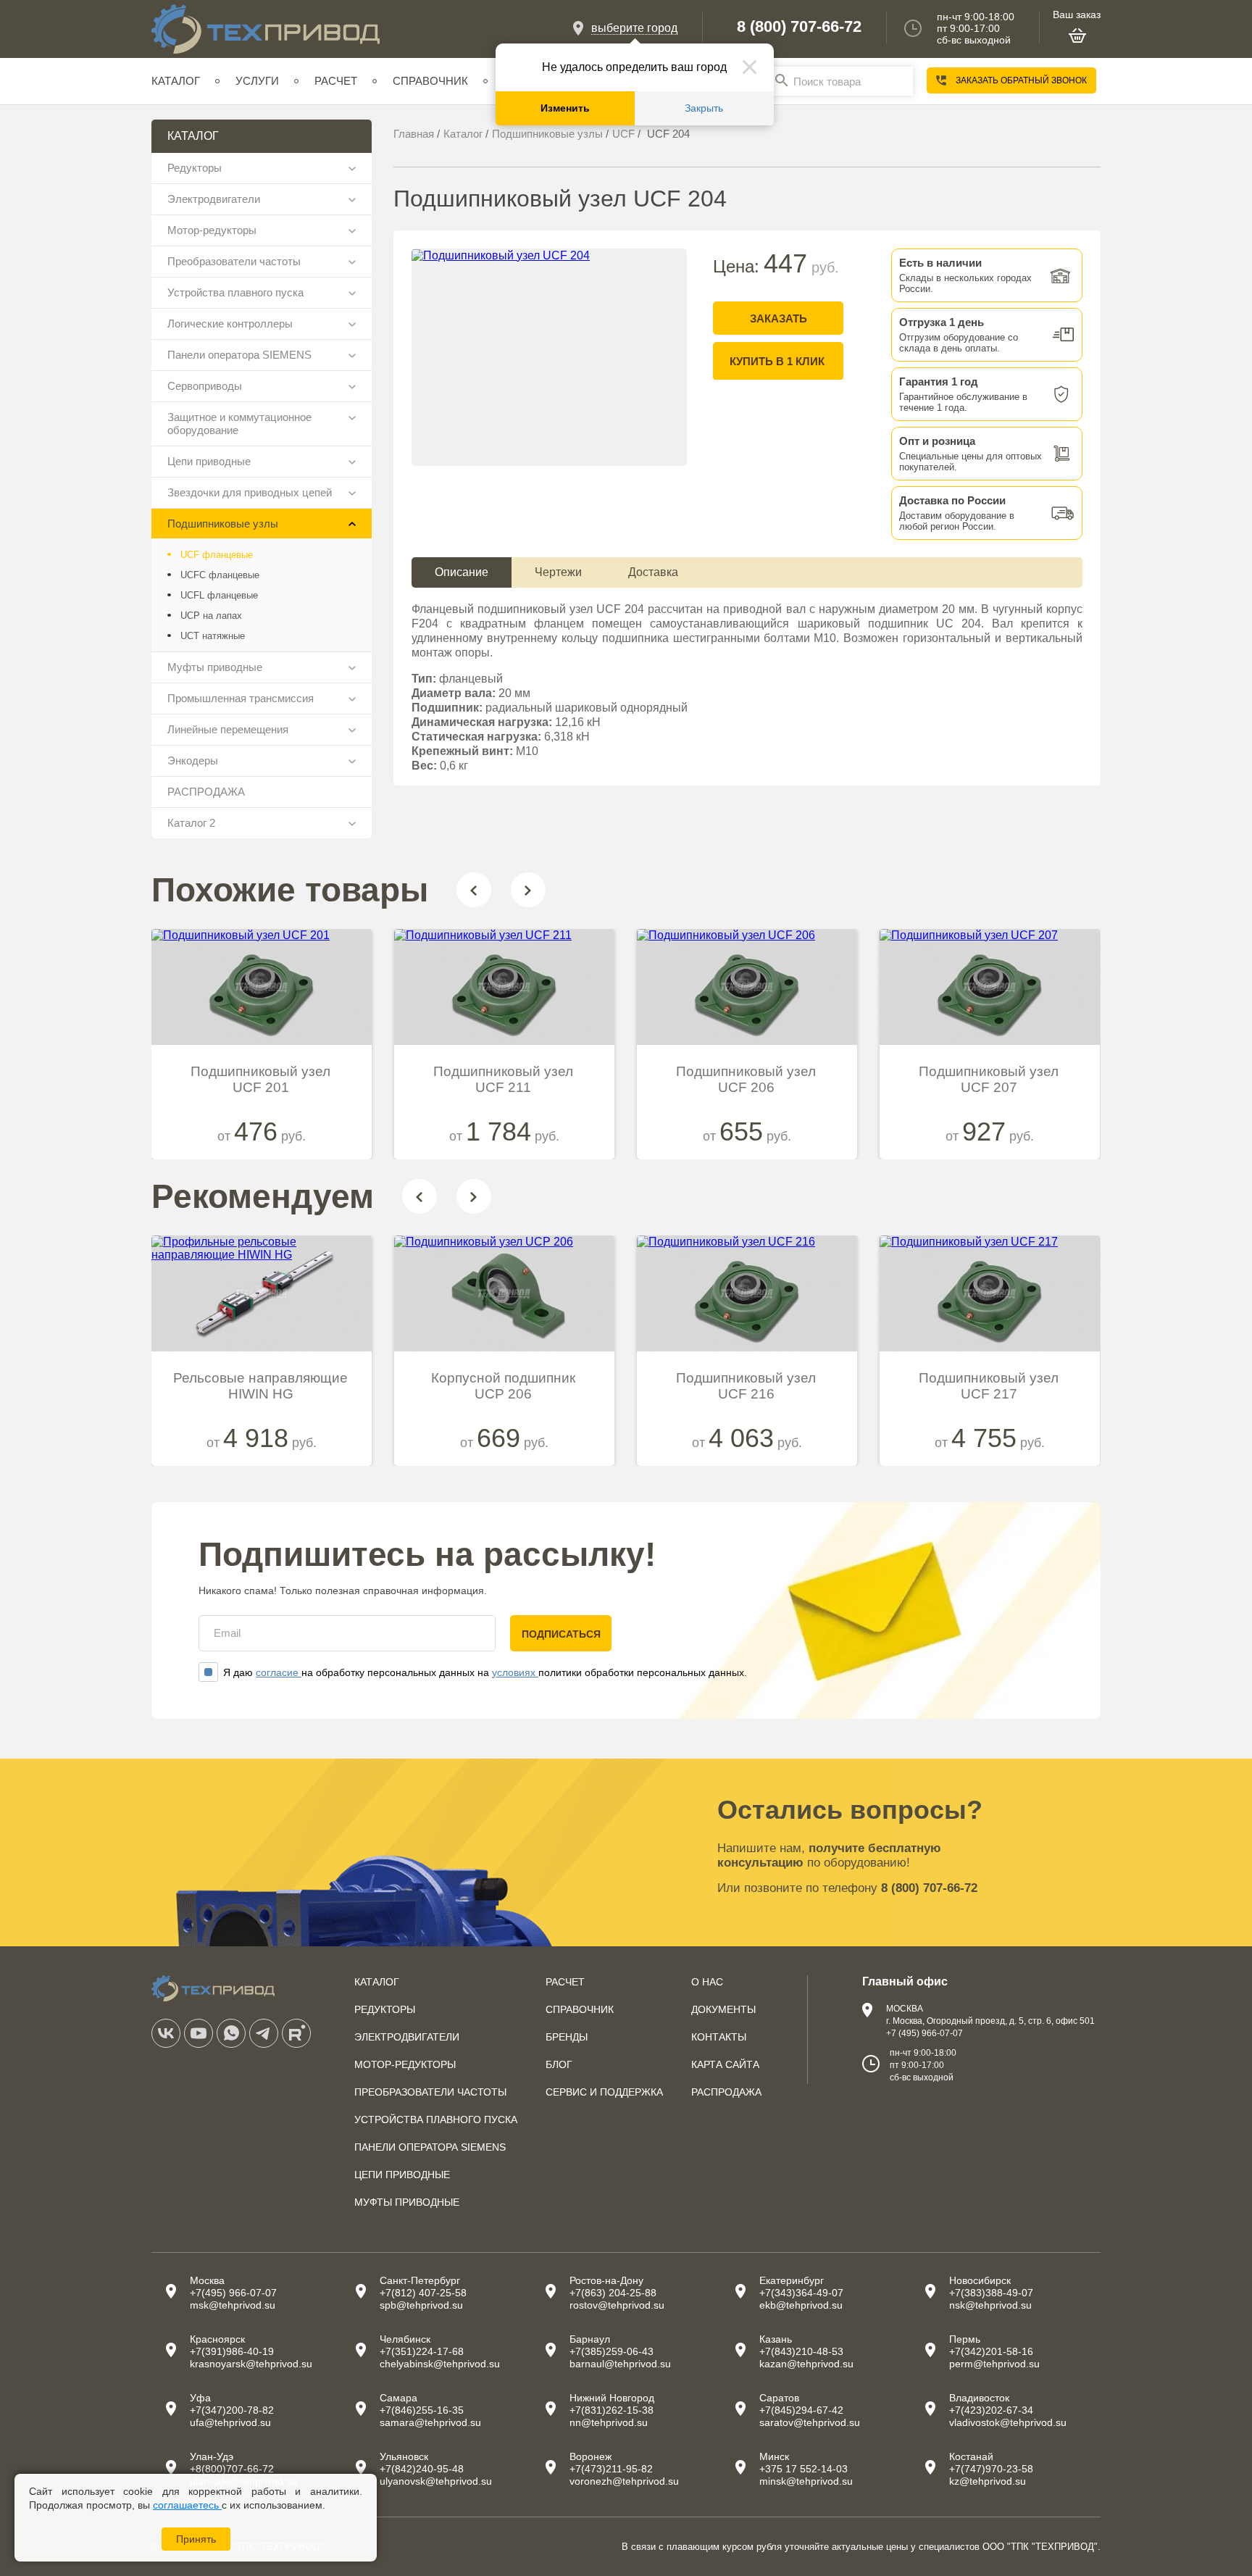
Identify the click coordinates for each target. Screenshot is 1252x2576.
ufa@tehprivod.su (230, 2422)
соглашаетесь (187, 2505)
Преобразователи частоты (234, 261)
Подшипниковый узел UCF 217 (989, 1386)
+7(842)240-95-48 (422, 2469)
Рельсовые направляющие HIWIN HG (260, 1386)
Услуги (257, 81)
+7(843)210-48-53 (801, 2351)
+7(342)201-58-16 (991, 2351)
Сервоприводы (205, 386)
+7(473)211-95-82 (611, 2469)
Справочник (430, 81)
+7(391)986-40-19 (232, 2351)
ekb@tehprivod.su (801, 2305)
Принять (196, 2539)
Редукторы (195, 168)
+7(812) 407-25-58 (423, 2293)
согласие (279, 1672)
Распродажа (726, 2092)
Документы (723, 2009)
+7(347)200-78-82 (232, 2410)
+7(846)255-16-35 (422, 2410)
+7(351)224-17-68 (422, 2351)
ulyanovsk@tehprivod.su (436, 2481)
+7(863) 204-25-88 (613, 2293)
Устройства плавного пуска (235, 292)
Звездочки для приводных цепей (250, 492)
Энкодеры (193, 760)
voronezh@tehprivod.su (624, 2481)
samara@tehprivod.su (430, 2422)
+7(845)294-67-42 (801, 2410)
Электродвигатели (214, 199)
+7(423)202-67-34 (991, 2410)
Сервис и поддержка (604, 2092)
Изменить (565, 108)
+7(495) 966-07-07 (233, 2293)
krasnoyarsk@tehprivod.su (251, 2364)
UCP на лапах (211, 616)
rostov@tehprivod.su (617, 2305)
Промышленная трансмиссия (241, 698)
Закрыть (704, 108)
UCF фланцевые (217, 555)
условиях (515, 1672)
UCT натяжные (213, 636)
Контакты (719, 2037)
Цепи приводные (209, 461)
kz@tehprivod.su (988, 2481)
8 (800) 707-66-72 (799, 27)
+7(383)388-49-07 (991, 2293)
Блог (559, 2064)
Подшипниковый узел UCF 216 (746, 1386)
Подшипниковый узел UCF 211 (503, 1079)
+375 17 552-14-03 (804, 2469)
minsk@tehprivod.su (806, 2481)
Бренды (567, 2037)
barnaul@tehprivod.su (620, 2364)
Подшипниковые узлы (223, 524)
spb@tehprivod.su (421, 2305)
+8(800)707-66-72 (232, 2469)
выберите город (634, 28)
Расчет (336, 81)
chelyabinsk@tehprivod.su (440, 2364)
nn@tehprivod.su (609, 2422)
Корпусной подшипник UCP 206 (503, 1386)
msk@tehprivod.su (233, 2305)
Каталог (176, 81)
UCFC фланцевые (220, 575)
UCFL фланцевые (219, 595)
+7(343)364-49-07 (801, 2293)
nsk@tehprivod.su (990, 2305)
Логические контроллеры (230, 324)
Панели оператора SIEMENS (239, 355)
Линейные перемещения (228, 729)
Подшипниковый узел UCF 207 (989, 1079)
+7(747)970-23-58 (991, 2469)
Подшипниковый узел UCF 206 (746, 1079)
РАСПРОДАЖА (206, 792)
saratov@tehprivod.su (810, 2422)
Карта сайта (725, 2064)
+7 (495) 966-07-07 (925, 2033)
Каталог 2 (191, 823)
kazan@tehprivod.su (806, 2364)
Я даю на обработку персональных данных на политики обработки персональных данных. (485, 1672)
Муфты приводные (215, 667)
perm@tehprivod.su (994, 2364)
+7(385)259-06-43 (612, 2351)
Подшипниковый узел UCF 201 (260, 1079)
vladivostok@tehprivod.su (1008, 2422)
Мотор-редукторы (212, 230)
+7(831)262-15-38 (612, 2410)
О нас (707, 1982)
